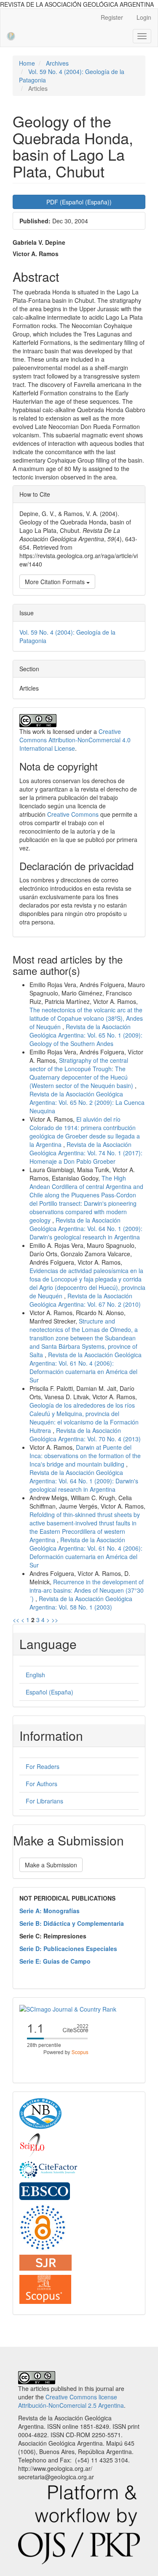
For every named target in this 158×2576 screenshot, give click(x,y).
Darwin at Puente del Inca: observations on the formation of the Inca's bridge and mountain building (85, 1456)
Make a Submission (51, 1865)
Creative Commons (73, 814)
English (35, 1675)
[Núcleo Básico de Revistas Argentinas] (40, 2113)
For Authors (42, 1784)
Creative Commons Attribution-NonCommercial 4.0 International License (75, 740)
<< (16, 1620)
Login (144, 17)
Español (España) (50, 1692)
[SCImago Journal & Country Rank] (68, 2008)
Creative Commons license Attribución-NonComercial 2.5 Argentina (71, 2401)
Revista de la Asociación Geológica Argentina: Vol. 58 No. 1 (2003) (81, 1603)
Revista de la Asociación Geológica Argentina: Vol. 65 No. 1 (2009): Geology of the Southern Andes (86, 1035)
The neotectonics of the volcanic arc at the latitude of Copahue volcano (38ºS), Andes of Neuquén (86, 1018)
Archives (57, 63)
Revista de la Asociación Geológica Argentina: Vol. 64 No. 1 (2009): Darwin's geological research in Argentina (86, 1228)
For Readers (43, 1766)
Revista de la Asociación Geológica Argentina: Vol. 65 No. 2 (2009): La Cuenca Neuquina (87, 1102)
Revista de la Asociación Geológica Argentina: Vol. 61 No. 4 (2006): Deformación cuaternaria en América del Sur (86, 1367)
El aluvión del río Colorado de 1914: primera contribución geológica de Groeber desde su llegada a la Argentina (85, 1132)
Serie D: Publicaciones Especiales (68, 1949)
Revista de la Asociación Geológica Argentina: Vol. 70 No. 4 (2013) (85, 1435)
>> (55, 1620)
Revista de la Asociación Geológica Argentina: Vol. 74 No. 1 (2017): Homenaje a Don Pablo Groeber (86, 1153)
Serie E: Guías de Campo (55, 1961)
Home (27, 63)
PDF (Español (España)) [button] (79, 202)
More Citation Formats (56, 582)
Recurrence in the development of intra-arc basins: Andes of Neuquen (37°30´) (87, 1590)
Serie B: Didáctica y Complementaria (72, 1923)
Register (112, 17)
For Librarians (44, 1801)
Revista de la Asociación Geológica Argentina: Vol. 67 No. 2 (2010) (85, 1300)
